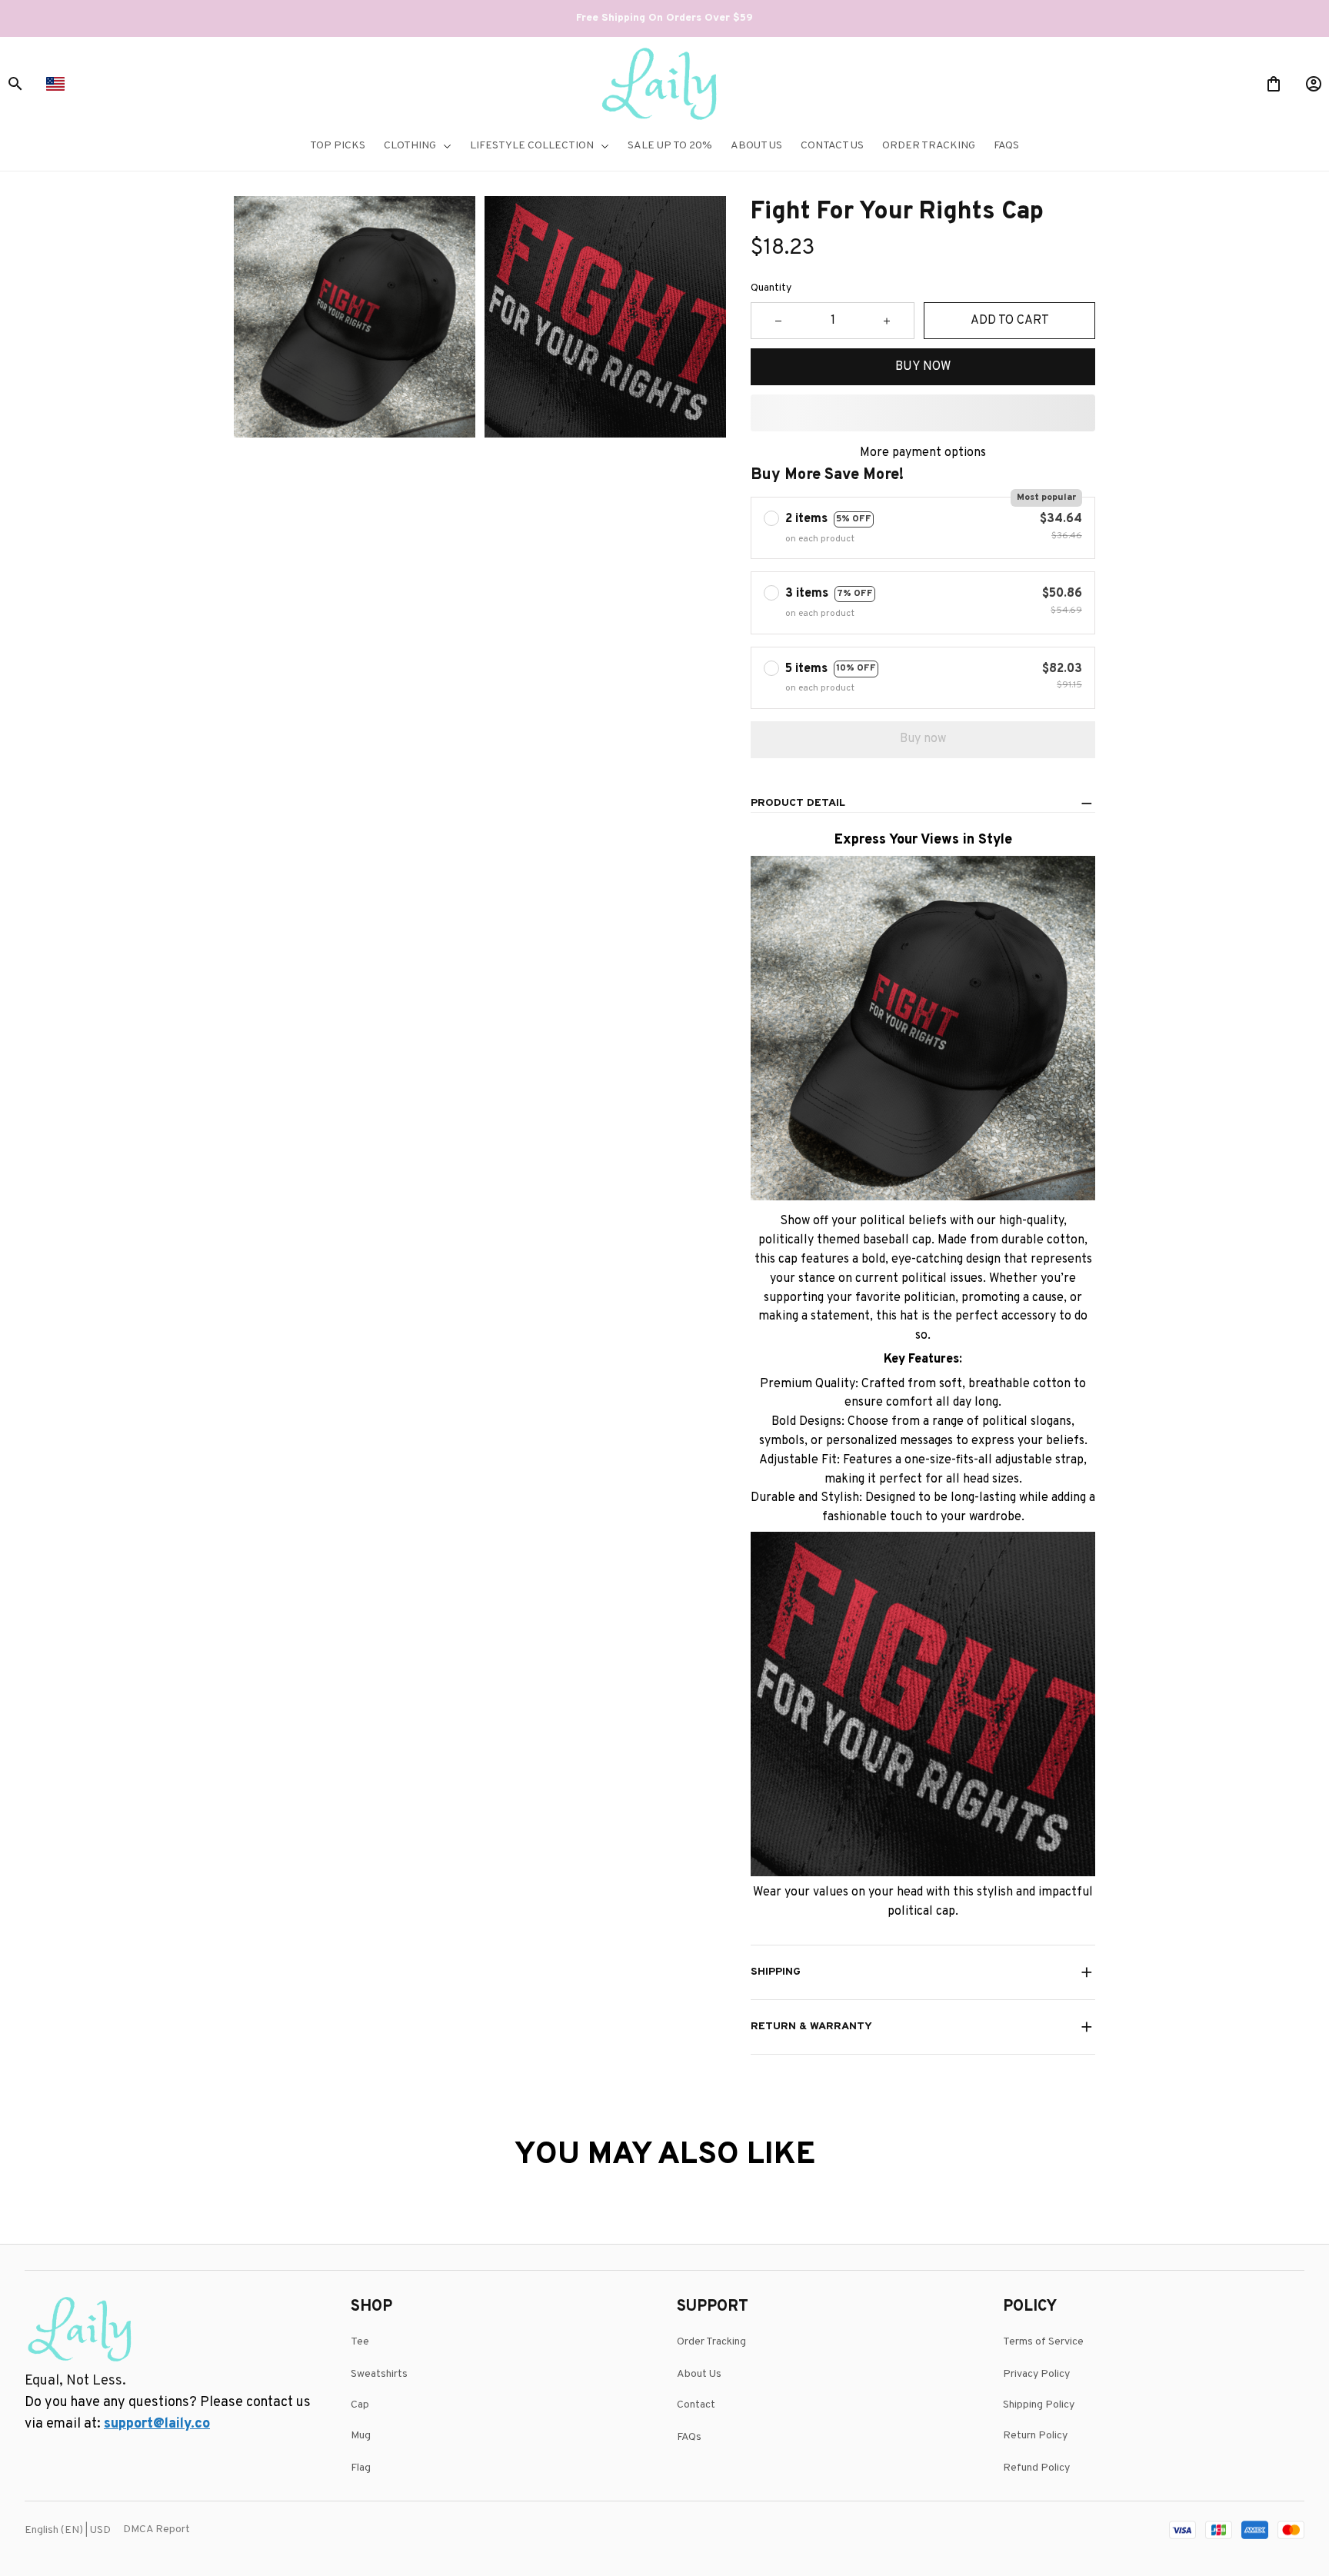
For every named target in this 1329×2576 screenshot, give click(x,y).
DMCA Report (157, 2529)
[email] (157, 2425)
